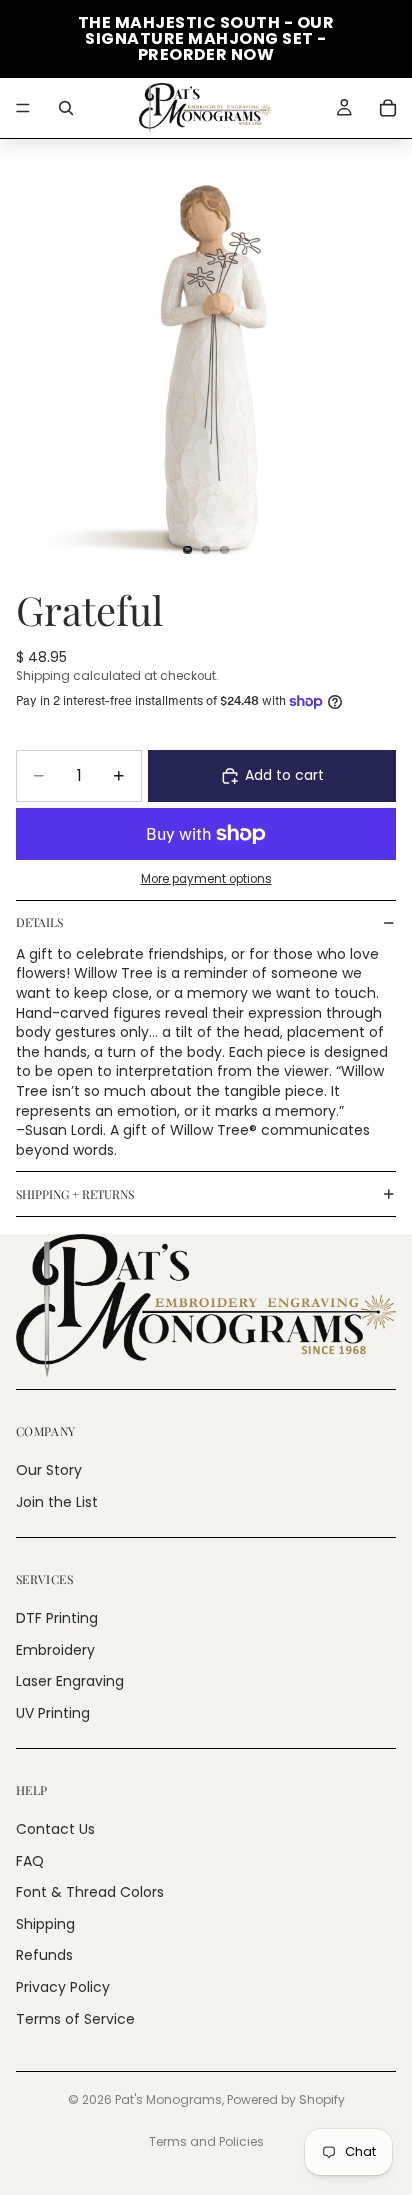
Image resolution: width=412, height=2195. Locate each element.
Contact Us (55, 1829)
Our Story (49, 1470)
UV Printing (53, 1713)
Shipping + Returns (75, 1194)
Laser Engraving (70, 1681)
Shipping (45, 1924)
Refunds (44, 1955)
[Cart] (388, 108)
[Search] (66, 108)
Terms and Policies (206, 2141)
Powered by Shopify (286, 2099)
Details (39, 922)
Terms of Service (75, 2019)
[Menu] (23, 108)
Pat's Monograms (168, 2099)
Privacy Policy (63, 1987)
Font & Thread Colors (90, 1892)
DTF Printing (57, 1618)
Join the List (57, 1502)
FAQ (30, 1861)
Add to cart (284, 775)
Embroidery (55, 1650)
